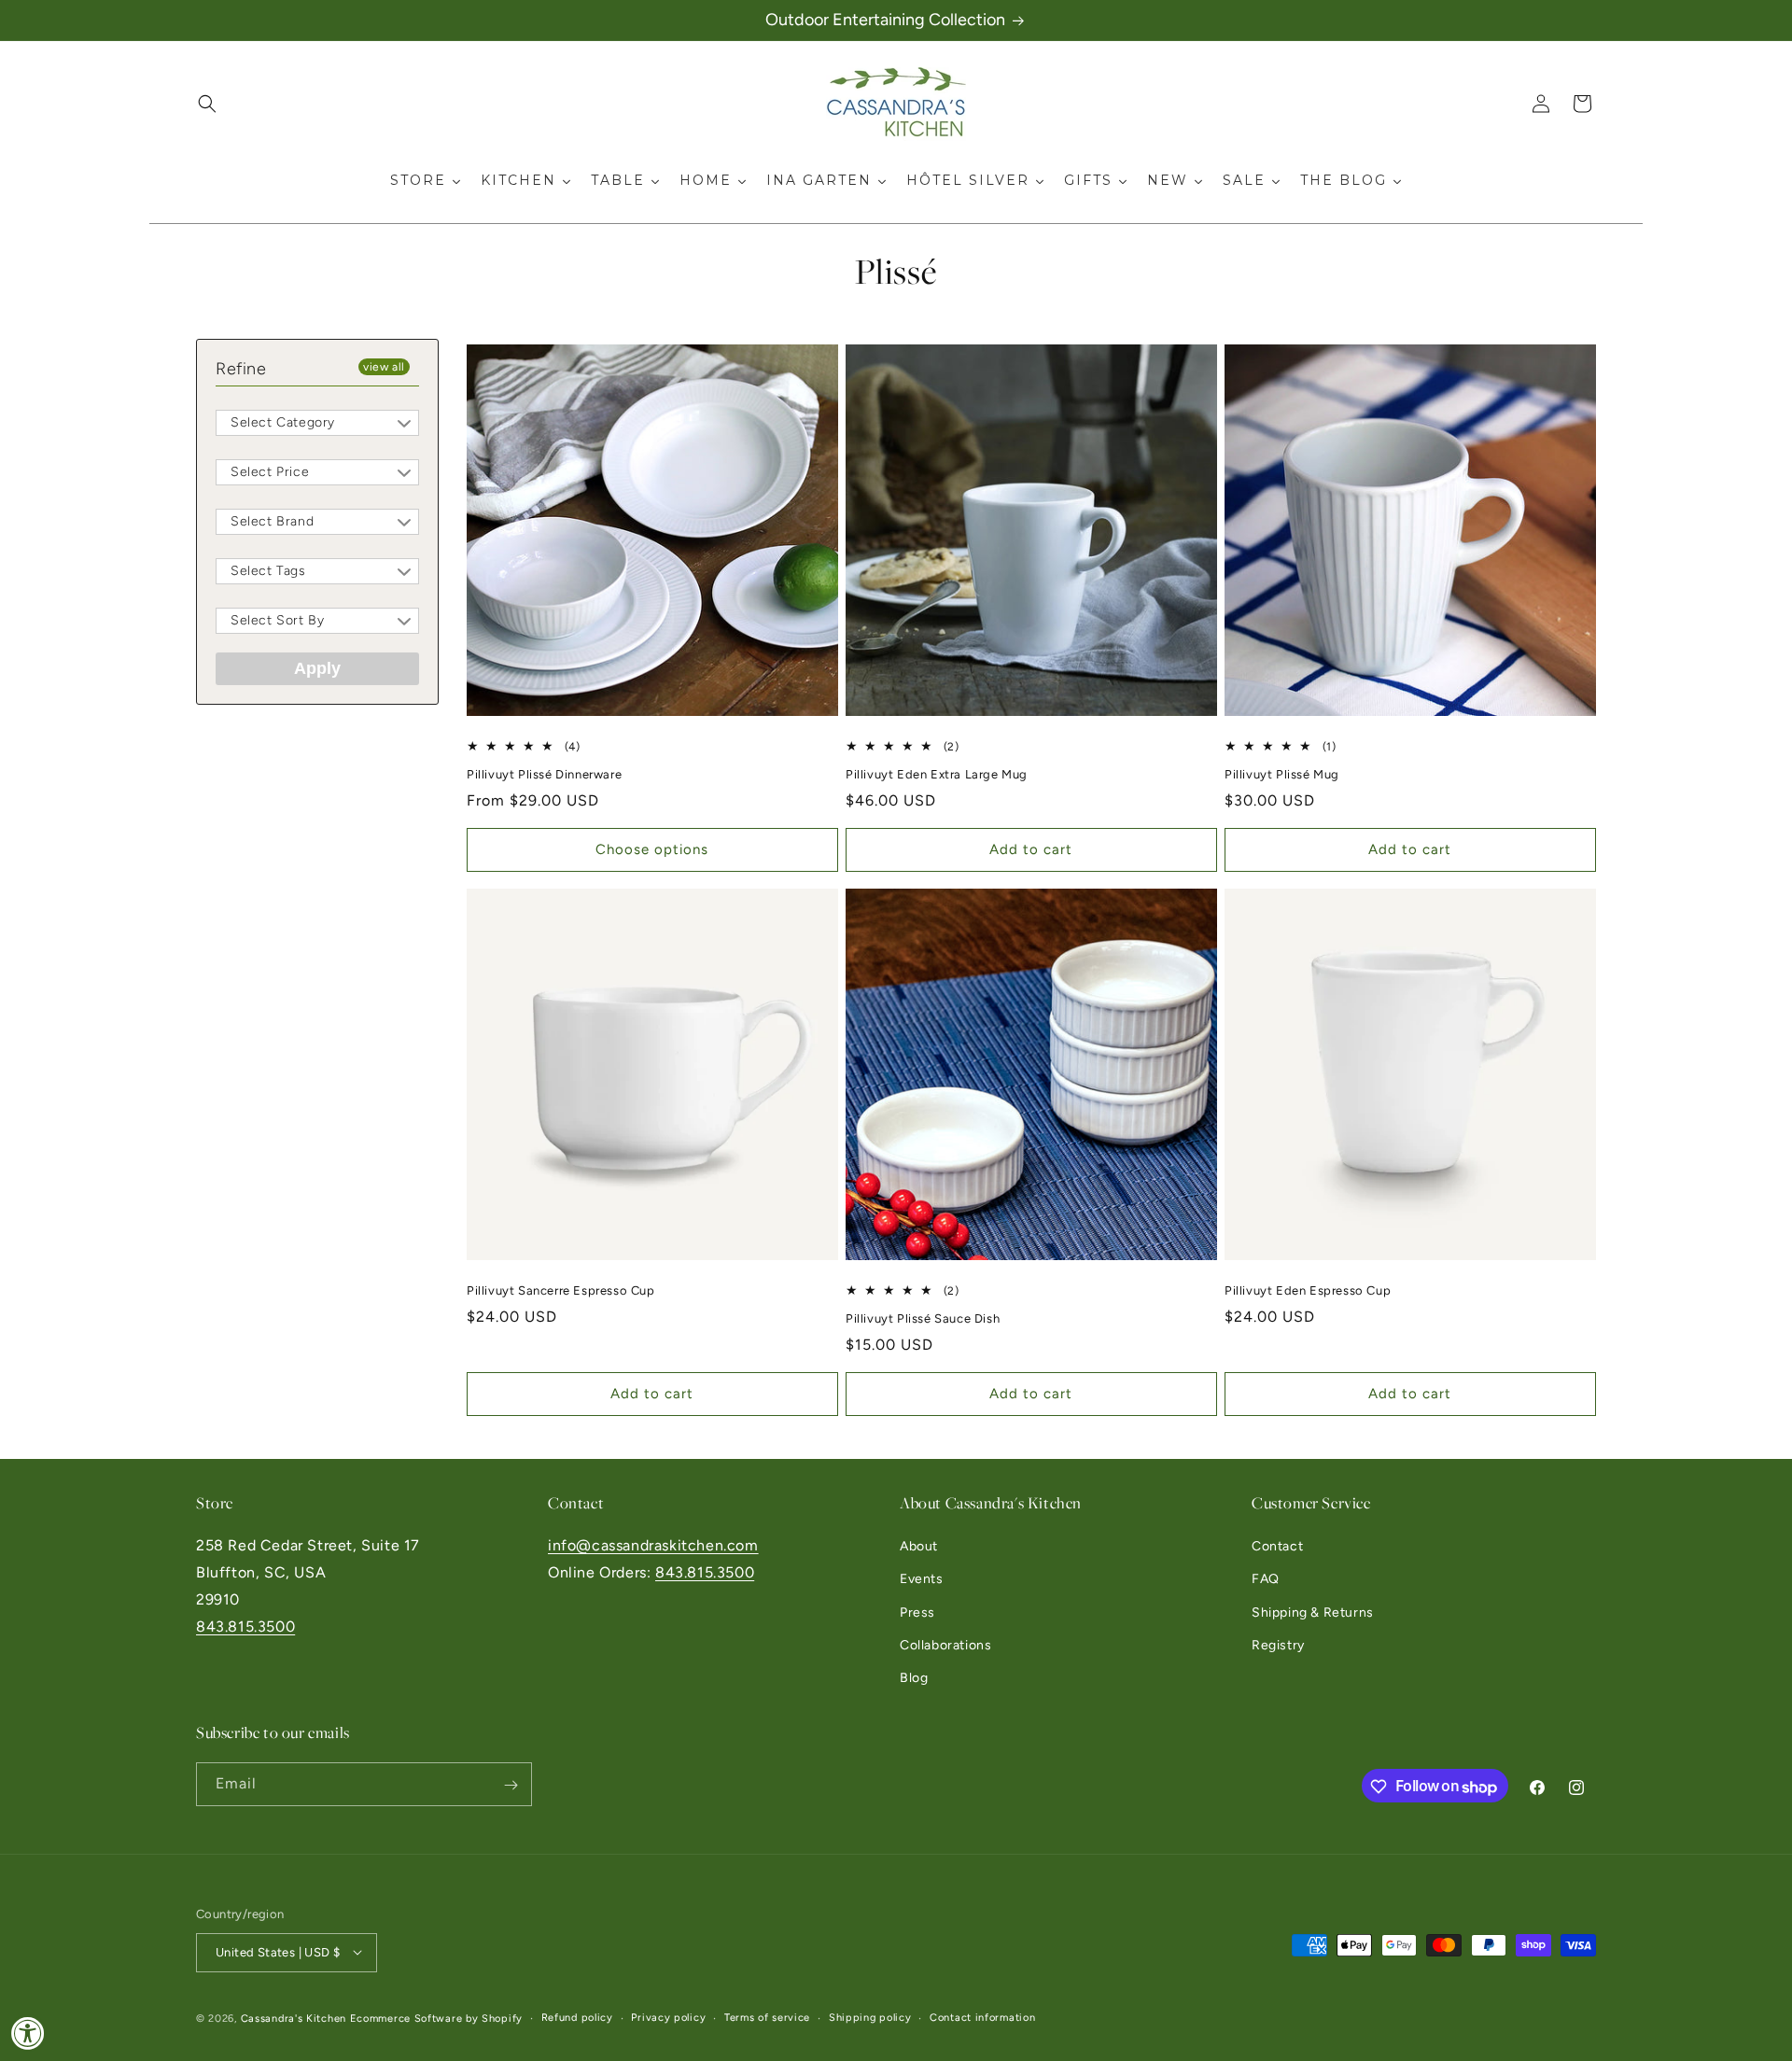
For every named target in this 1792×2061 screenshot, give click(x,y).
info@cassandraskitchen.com (653, 1545)
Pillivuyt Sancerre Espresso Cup (561, 1290)
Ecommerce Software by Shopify (436, 2018)
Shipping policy (870, 2017)
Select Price (270, 472)
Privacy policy (668, 2017)
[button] (207, 104)
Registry (1278, 1645)
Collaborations (945, 1645)
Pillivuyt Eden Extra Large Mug (937, 774)
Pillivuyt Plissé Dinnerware (544, 774)
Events (922, 1580)
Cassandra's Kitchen (294, 2018)
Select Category (283, 422)
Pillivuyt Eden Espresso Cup (1308, 1290)
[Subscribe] (511, 1785)
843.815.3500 (245, 1626)
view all (384, 367)
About (919, 1546)
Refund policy (577, 2017)
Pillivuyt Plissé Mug (1282, 774)
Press (917, 1612)
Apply (317, 668)
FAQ (1266, 1580)
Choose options (652, 850)
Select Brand (272, 521)
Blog (914, 1678)
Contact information (982, 2017)
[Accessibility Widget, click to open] (28, 2033)
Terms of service (767, 2017)
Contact (1277, 1546)
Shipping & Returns (1313, 1612)
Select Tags (268, 571)
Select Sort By (277, 620)
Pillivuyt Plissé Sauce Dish (923, 1318)
